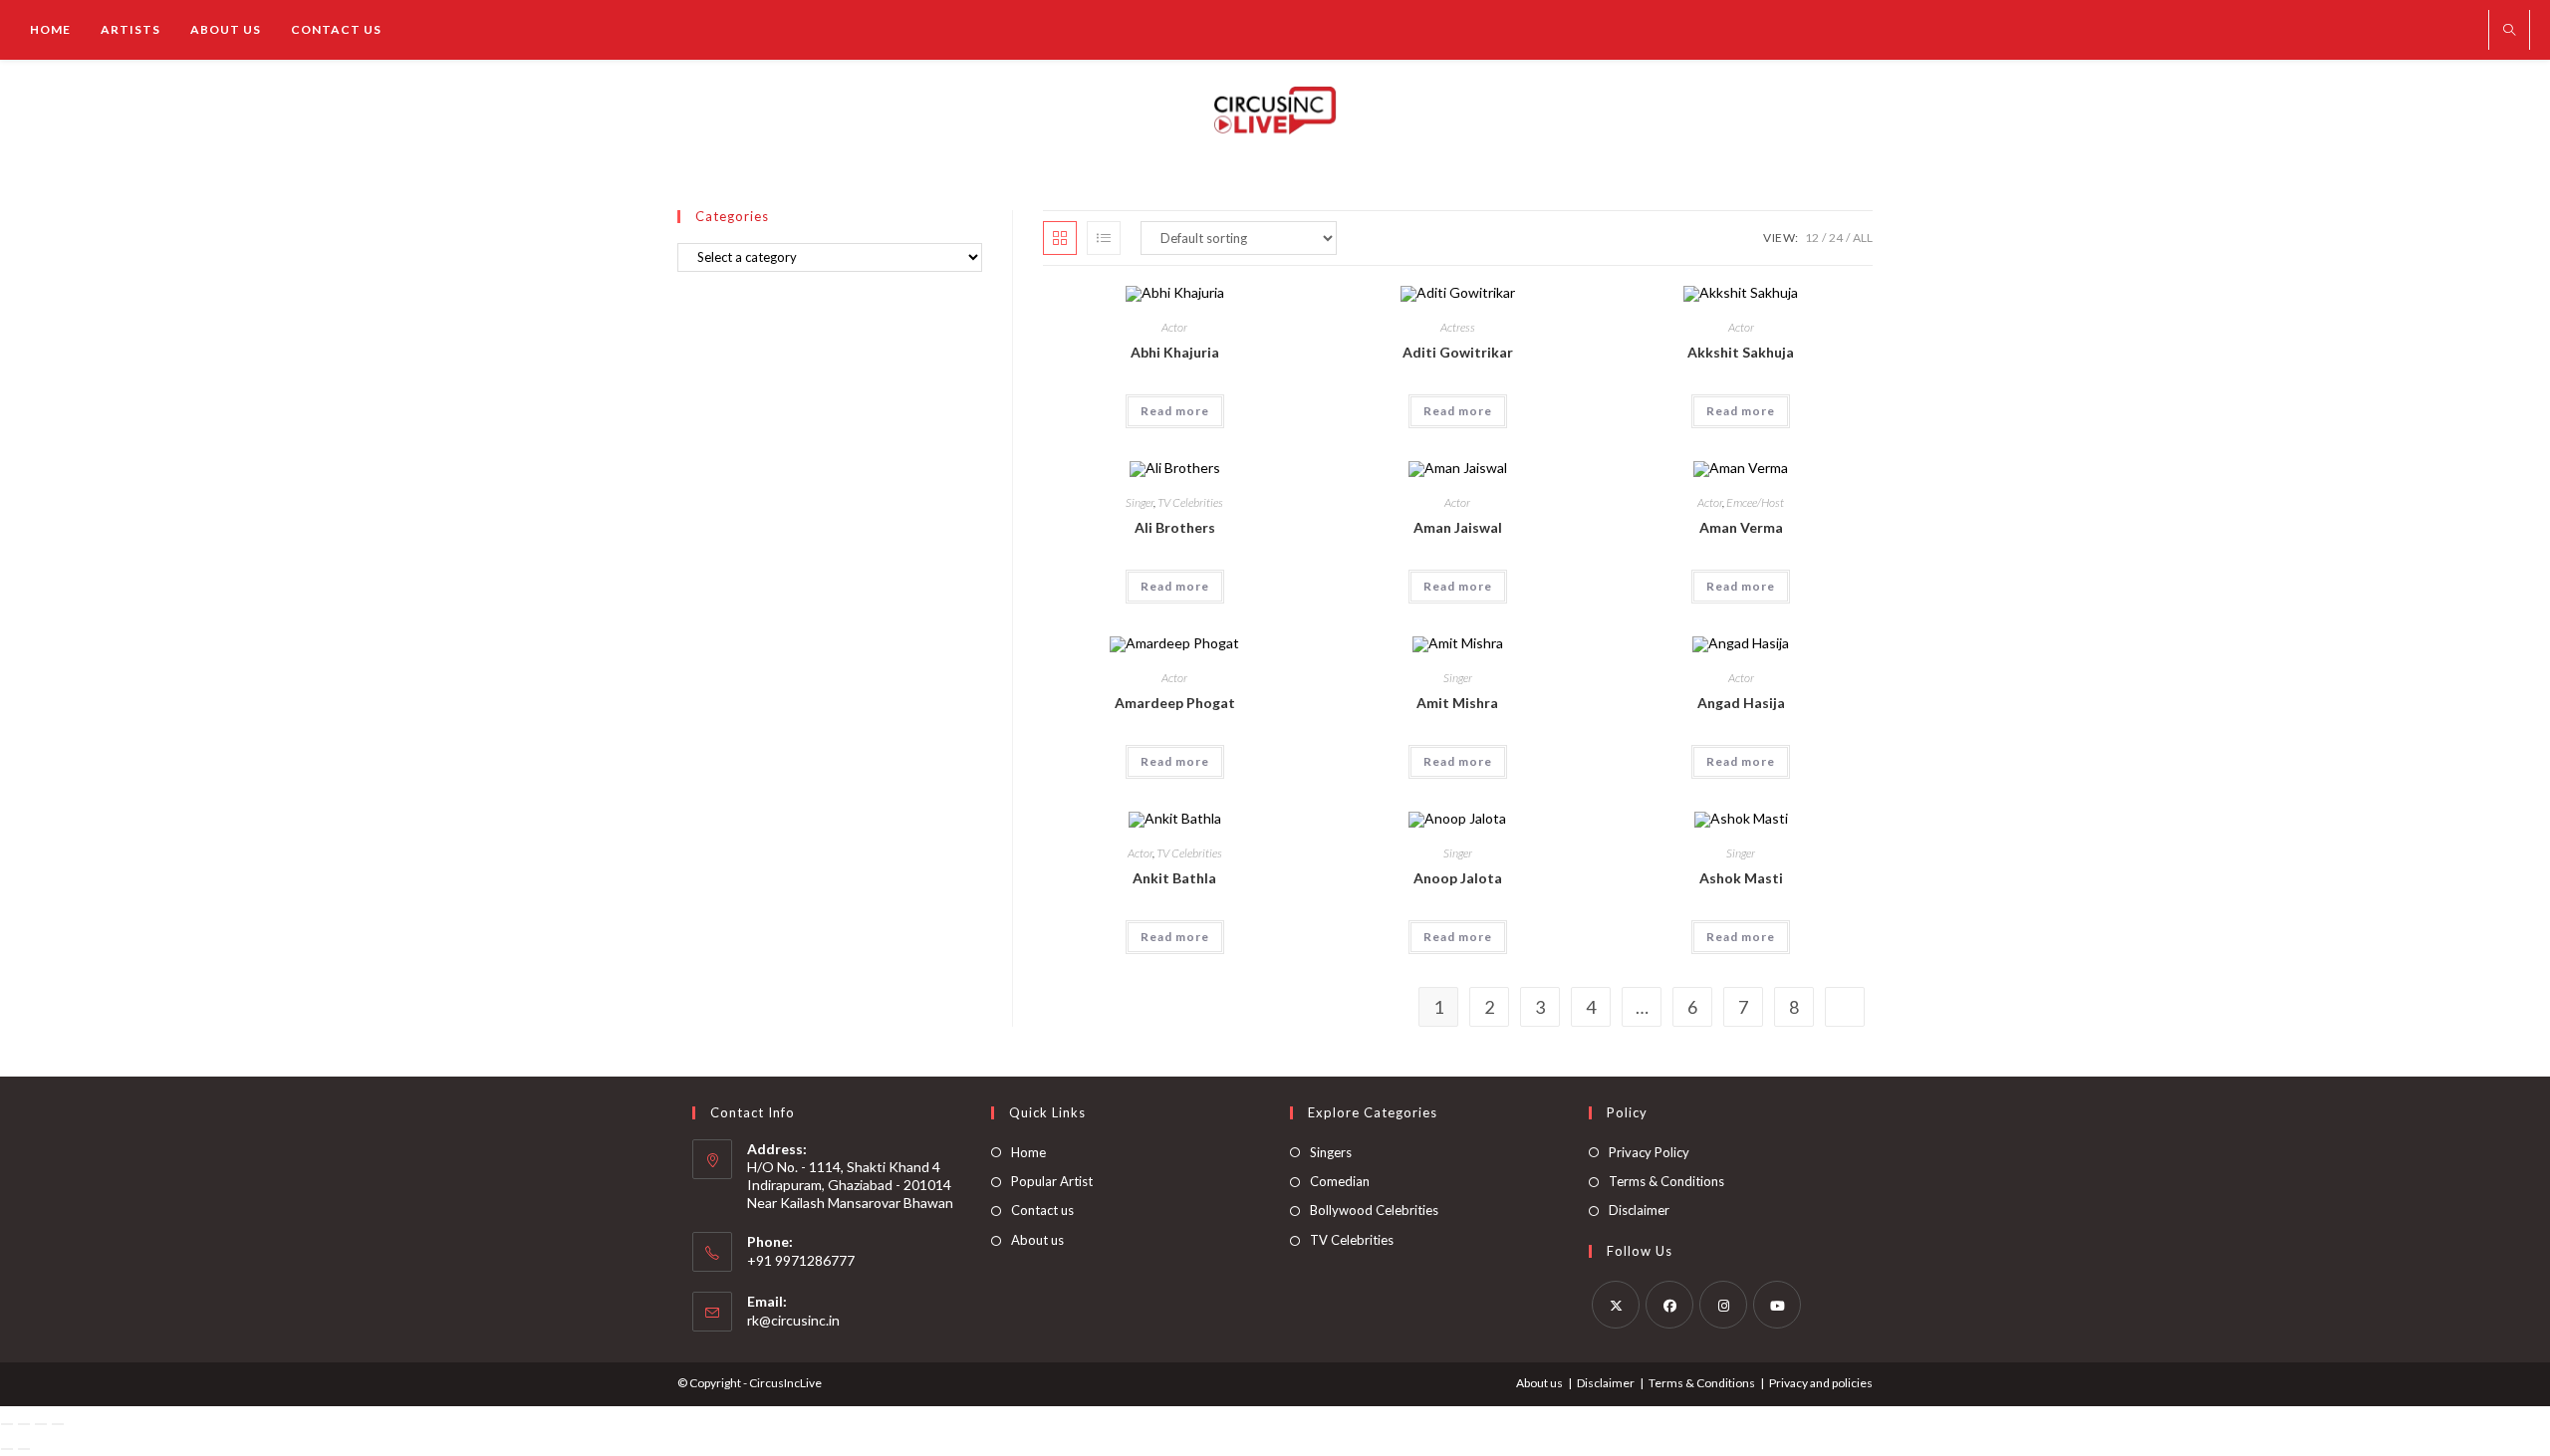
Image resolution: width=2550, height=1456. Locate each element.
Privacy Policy (1649, 1152)
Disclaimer (1639, 1210)
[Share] (41, 1424)
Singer (1140, 502)
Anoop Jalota (1458, 878)
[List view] (1104, 238)
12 (1812, 238)
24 (1836, 238)
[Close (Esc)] (58, 1424)
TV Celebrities (1190, 502)
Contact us (1042, 1210)
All (1863, 238)
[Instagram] (1723, 1305)
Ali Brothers (1175, 527)
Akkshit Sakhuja (1741, 352)
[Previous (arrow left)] (7, 1449)
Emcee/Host (1755, 502)
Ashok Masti (1741, 878)
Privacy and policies (1821, 1383)
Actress (1458, 327)
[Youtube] (1777, 1305)
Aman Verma (1741, 527)
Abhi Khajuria (1175, 352)
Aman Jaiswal (1458, 527)
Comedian (1340, 1181)
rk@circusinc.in (793, 1320)
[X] (1616, 1305)
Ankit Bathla (1174, 878)
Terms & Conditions (1666, 1181)
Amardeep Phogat (1175, 703)
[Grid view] (1060, 238)
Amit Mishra (1457, 703)
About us (1037, 1240)
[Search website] (2509, 31)
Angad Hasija (1741, 703)
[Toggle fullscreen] (24, 1424)
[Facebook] (1669, 1305)
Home (1028, 1152)
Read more (1175, 411)
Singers (1331, 1152)
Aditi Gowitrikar (1458, 352)
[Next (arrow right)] (24, 1449)
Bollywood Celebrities (1374, 1210)
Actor (1174, 327)
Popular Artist (1052, 1181)
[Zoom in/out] (7, 1424)
